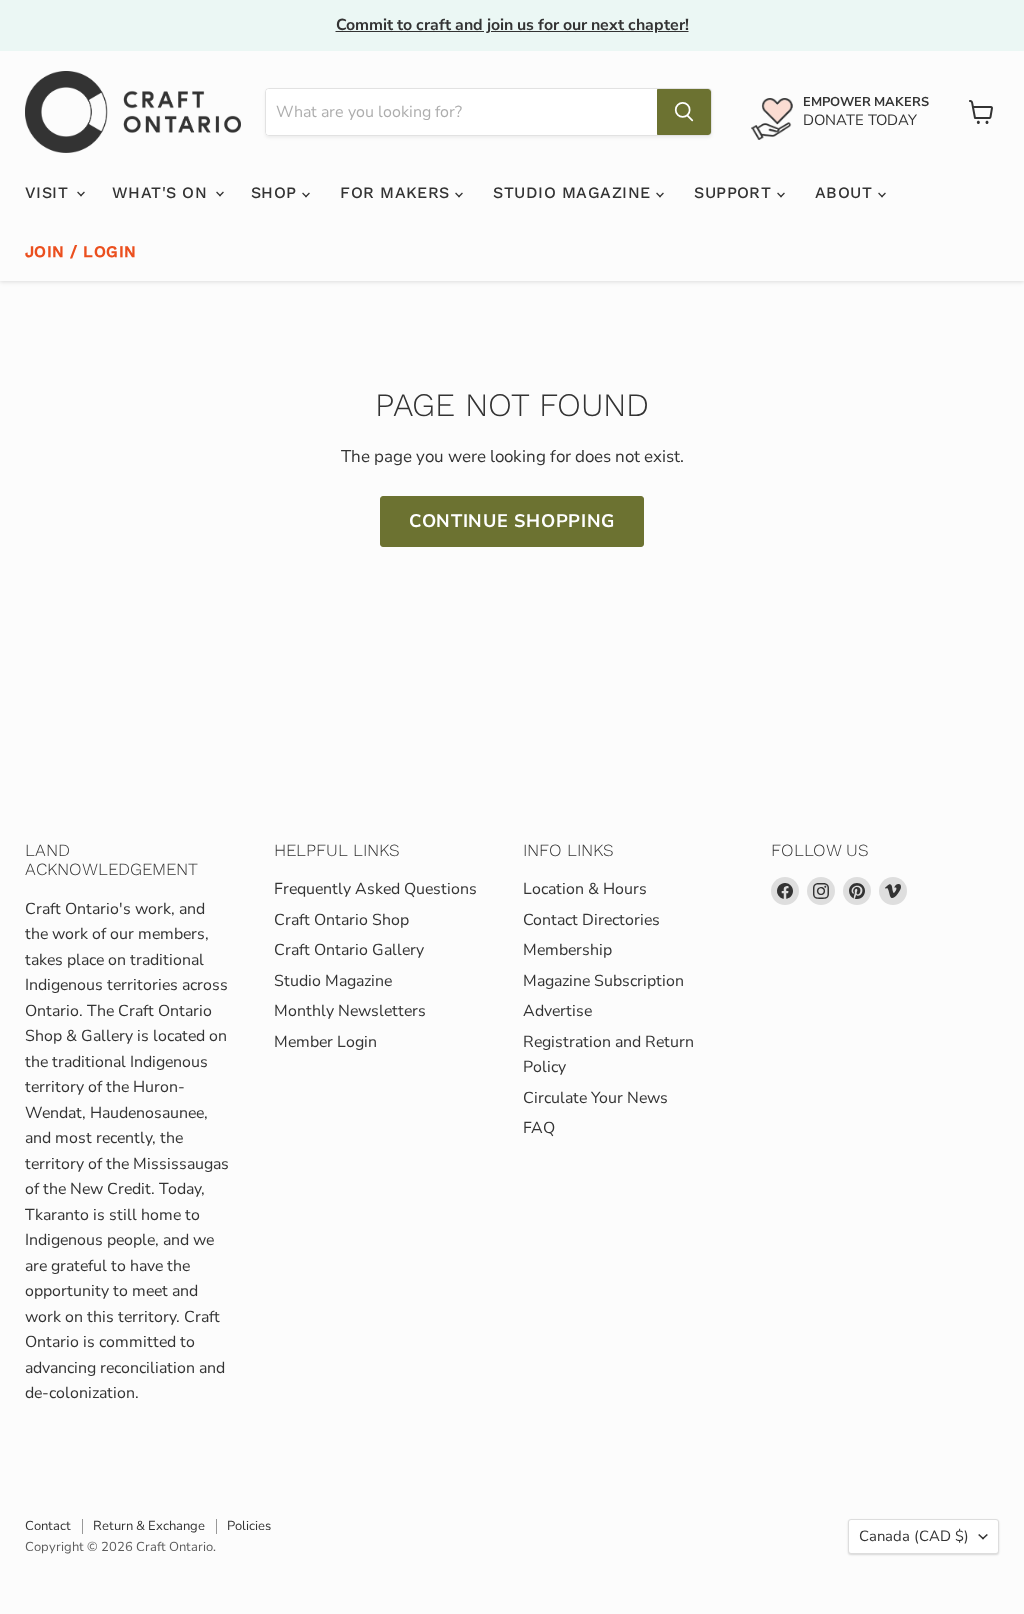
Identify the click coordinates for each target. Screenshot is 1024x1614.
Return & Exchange (149, 1526)
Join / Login (81, 251)
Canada (914, 1536)
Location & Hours (585, 889)
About (846, 192)
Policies (249, 1526)
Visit (49, 192)
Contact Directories (591, 920)
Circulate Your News (595, 1098)
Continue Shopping (512, 521)
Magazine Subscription (603, 981)
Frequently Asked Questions (375, 889)
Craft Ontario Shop (341, 920)
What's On (162, 192)
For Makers (397, 192)
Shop (276, 192)
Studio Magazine (574, 192)
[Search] (684, 112)
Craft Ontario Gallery (349, 950)
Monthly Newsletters (350, 1011)
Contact (48, 1526)
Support (735, 192)
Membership (567, 950)
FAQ (539, 1128)
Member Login (325, 1042)
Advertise (557, 1011)
